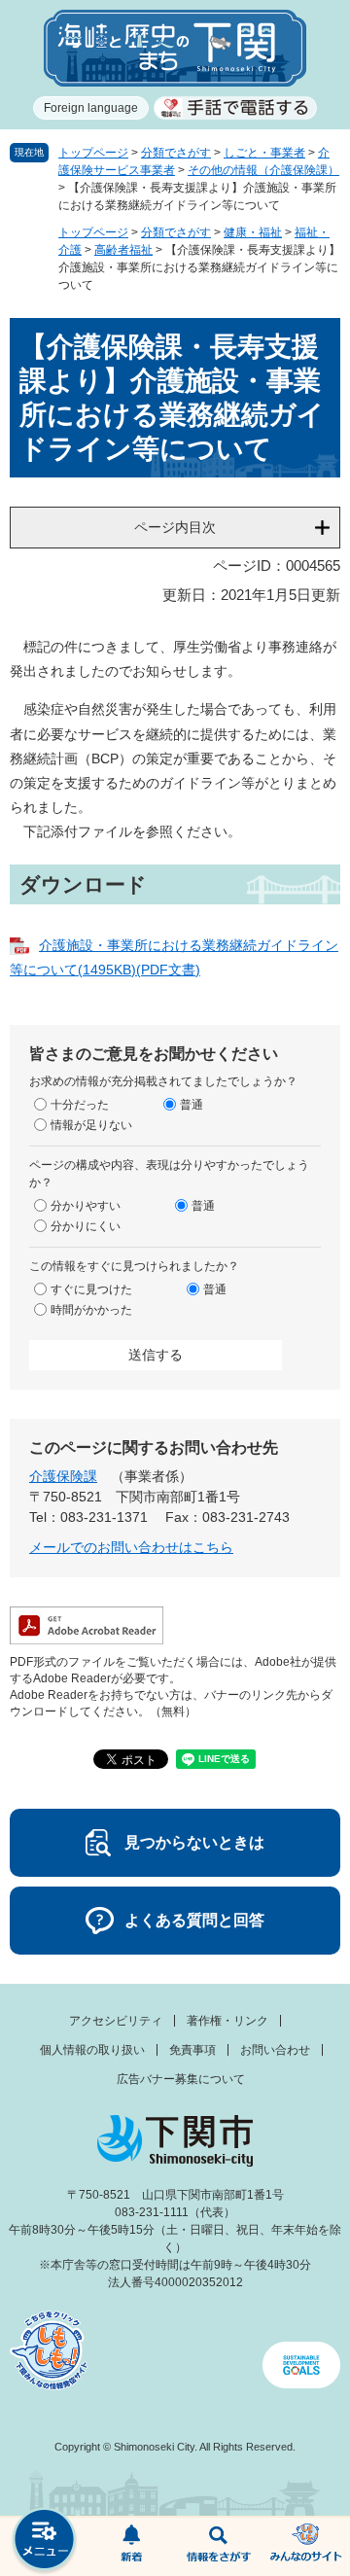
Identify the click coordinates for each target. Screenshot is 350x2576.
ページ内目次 (175, 527)
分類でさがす (176, 153)
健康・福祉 (253, 232)
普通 (192, 1105)
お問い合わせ (275, 2050)
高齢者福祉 (123, 250)
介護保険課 (63, 1476)
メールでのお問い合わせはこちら (131, 1547)
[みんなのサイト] (306, 2547)
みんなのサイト (306, 2547)
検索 (219, 2547)
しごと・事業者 (264, 153)
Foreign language (91, 108)
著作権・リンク (227, 2021)
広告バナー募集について (181, 2079)
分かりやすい (86, 1206)
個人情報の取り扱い (92, 2050)
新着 (131, 2547)
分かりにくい (86, 1226)
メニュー (44, 2541)
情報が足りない (91, 1125)
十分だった (80, 1105)
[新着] (131, 2547)
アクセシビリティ (116, 2021)
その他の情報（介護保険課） (263, 170)
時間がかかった (91, 1310)
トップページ (93, 153)
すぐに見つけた (91, 1289)
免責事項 (192, 2050)
